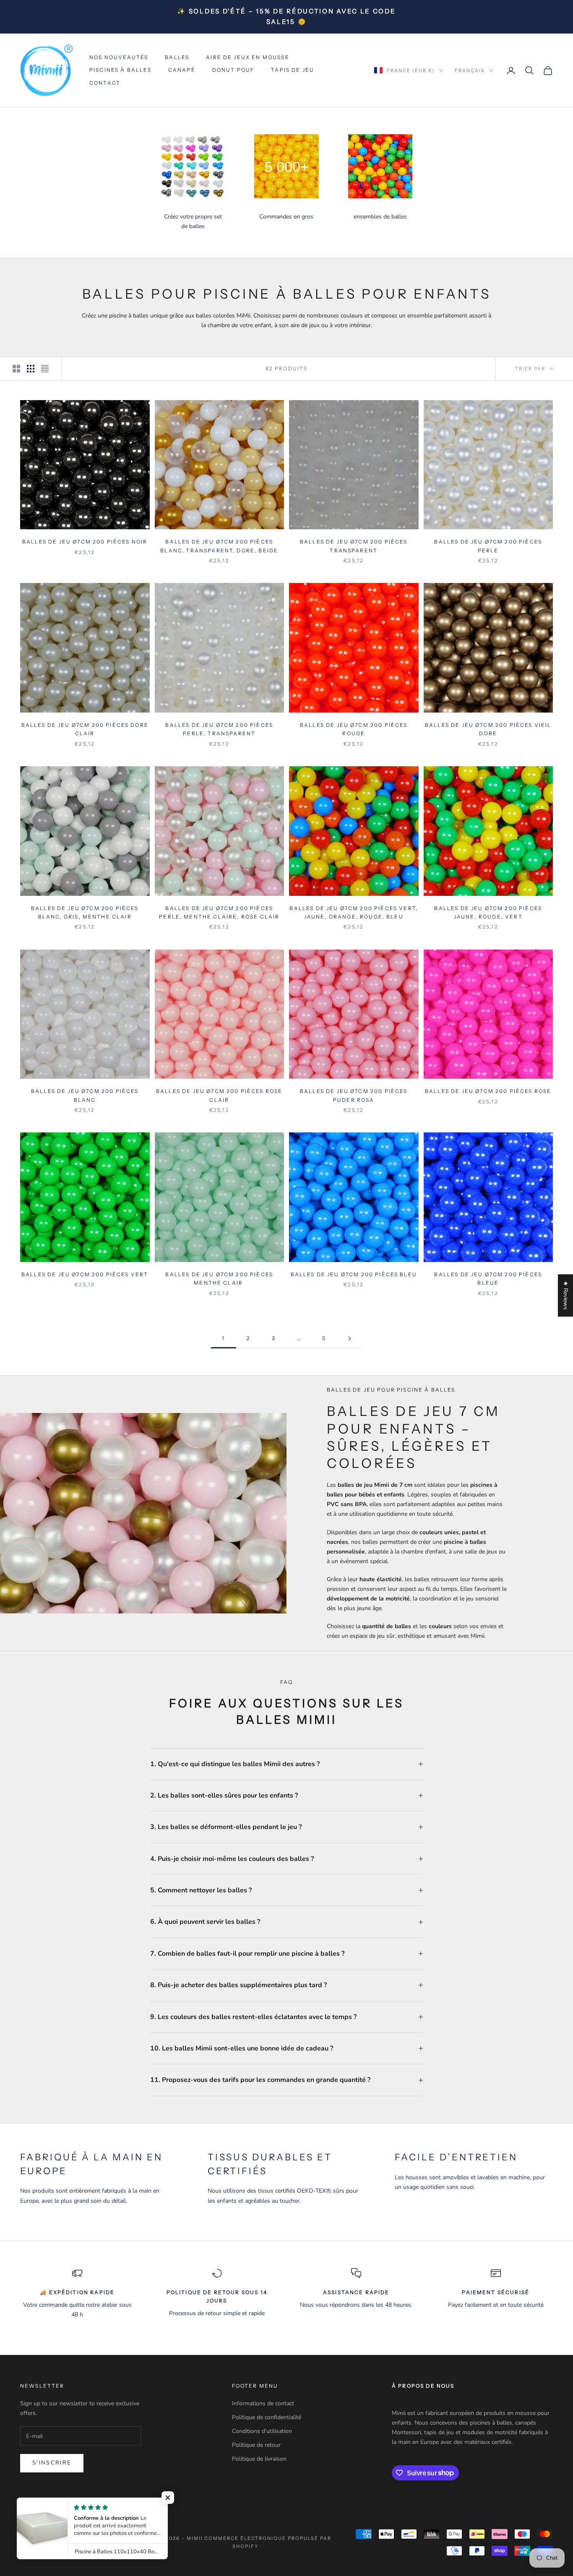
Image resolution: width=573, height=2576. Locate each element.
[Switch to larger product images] (16, 369)
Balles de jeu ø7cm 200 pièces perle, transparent (219, 729)
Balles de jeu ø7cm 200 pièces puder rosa (354, 1095)
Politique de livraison (259, 2459)
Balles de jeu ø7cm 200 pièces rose (488, 1091)
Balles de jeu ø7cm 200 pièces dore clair (85, 729)
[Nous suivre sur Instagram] (46, 2505)
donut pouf (233, 70)
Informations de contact (263, 2403)
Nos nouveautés (119, 57)
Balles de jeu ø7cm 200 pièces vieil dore (488, 729)
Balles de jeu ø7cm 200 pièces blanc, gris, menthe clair (85, 912)
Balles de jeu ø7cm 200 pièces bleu (354, 1274)
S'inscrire (52, 2463)
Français (470, 70)
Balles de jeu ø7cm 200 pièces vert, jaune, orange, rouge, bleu (354, 912)
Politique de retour (256, 2445)
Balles (177, 57)
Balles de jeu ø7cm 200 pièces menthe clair (219, 1279)
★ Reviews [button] (566, 1295)
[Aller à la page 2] (349, 1339)
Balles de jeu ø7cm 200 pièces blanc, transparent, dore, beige (219, 546)
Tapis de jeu (293, 70)
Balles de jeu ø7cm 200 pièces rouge (354, 729)
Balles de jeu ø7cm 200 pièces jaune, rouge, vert (488, 912)
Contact (105, 83)
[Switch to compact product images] (45, 369)
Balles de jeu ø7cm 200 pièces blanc (85, 1095)
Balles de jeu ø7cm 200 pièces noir (85, 542)
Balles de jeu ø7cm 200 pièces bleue (488, 1279)
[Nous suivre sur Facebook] (24, 2505)
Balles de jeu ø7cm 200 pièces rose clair (219, 1095)
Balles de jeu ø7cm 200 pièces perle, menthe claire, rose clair (219, 912)
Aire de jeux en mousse (248, 57)
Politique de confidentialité (267, 2417)
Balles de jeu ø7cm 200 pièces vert (85, 1274)
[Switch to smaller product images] (31, 369)
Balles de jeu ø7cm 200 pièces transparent (354, 546)
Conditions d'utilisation (262, 2431)
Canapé (182, 70)
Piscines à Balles (120, 70)
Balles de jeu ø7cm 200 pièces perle (488, 546)
